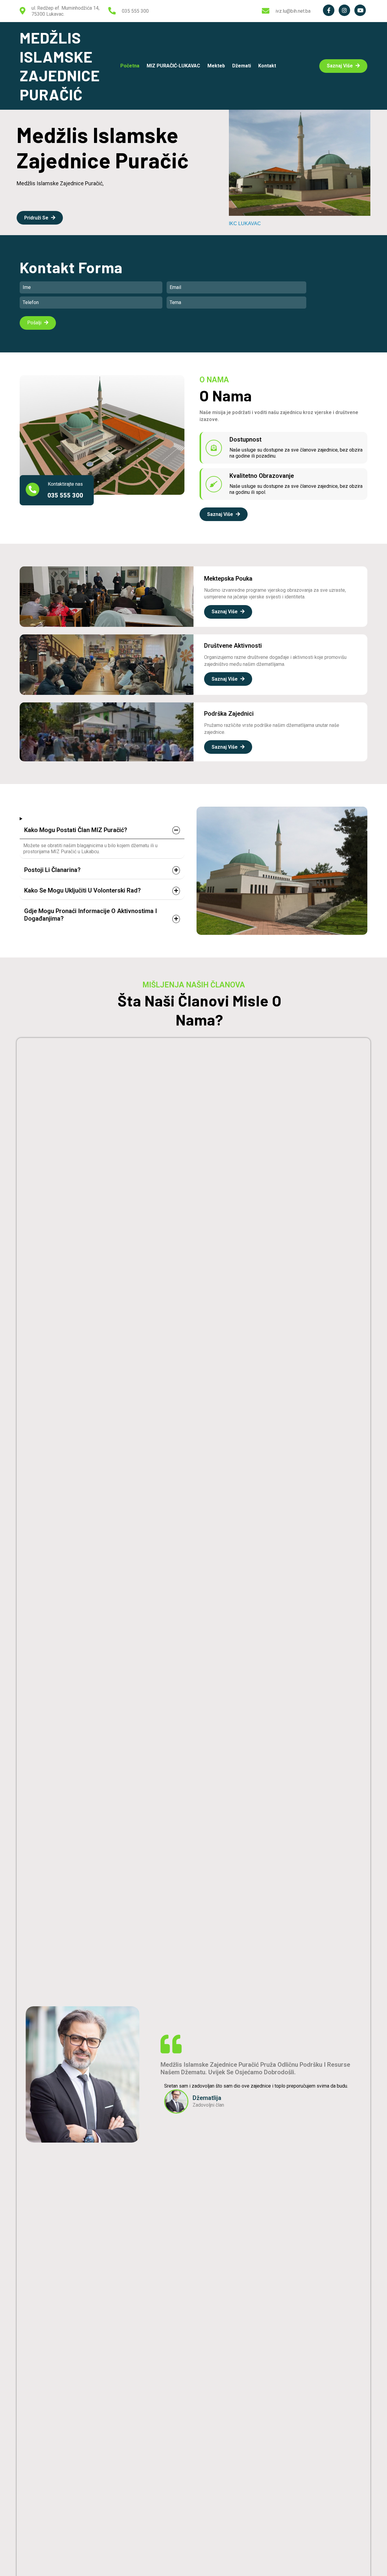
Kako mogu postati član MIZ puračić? (76, 830)
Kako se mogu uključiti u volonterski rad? (82, 890)
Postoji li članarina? (52, 870)
